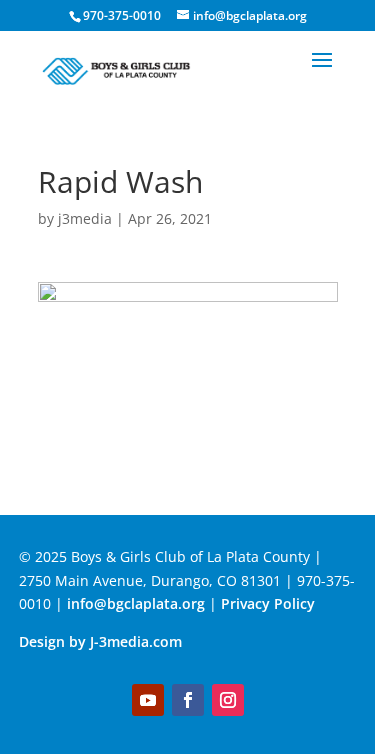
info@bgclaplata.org (136, 603)
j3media (85, 218)
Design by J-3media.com (100, 641)
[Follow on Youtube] (148, 700)
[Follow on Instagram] (228, 700)
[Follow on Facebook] (188, 700)
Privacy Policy (270, 603)
